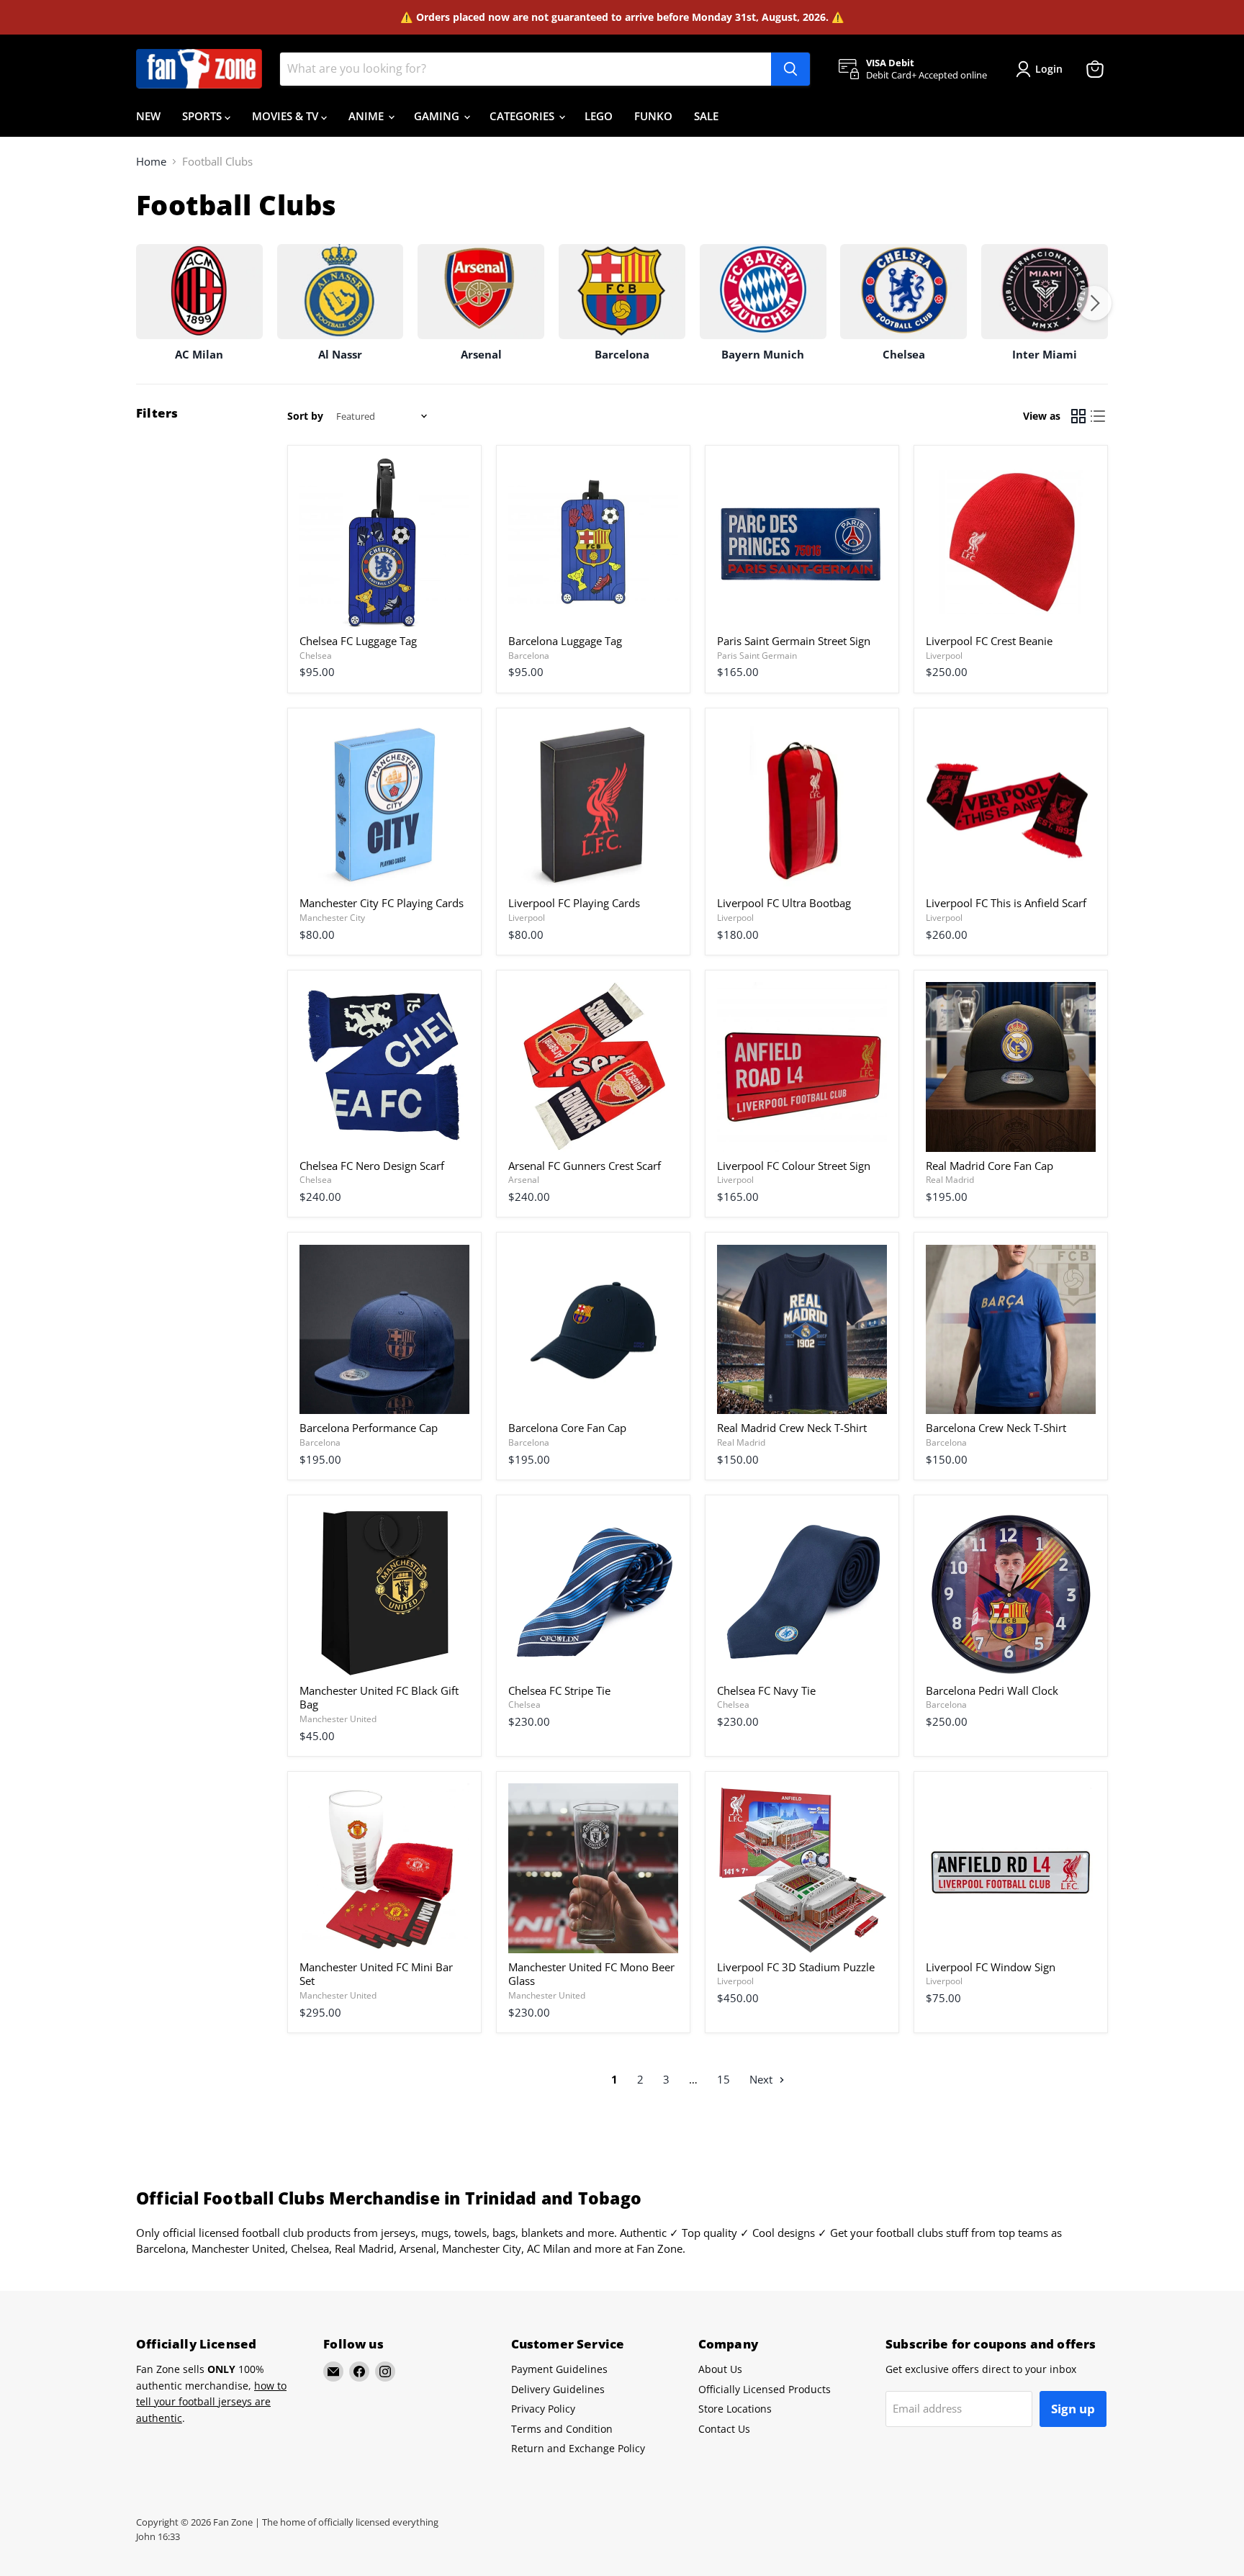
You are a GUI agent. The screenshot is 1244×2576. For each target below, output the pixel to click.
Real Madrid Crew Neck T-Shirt (792, 1428)
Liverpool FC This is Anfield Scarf (1006, 903)
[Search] (790, 69)
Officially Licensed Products (765, 2389)
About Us (720, 2369)
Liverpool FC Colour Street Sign (794, 1166)
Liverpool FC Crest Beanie (989, 641)
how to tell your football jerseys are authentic (211, 2402)
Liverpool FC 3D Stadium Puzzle (796, 1967)
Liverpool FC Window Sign (991, 1967)
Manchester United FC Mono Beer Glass (591, 1974)
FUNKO (653, 116)
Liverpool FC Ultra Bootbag (784, 903)
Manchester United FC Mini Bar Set (376, 1974)
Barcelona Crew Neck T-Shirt (996, 1428)
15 (724, 2079)
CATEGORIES (523, 116)
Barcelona (529, 656)
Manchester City (332, 918)
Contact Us (724, 2429)
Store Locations (735, 2409)
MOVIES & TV (287, 116)
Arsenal (524, 1180)
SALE (706, 116)
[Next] (1094, 303)
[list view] (1099, 416)
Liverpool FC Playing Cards (574, 903)
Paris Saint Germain (757, 656)
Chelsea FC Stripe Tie (559, 1690)
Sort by (305, 416)
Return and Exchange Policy (578, 2448)
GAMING (438, 116)
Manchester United (338, 1719)
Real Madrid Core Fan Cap (990, 1166)
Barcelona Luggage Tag (565, 641)
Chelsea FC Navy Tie (766, 1690)
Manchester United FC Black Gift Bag (379, 1698)
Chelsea (316, 656)
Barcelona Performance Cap (369, 1428)
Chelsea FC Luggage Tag (358, 641)
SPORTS (203, 116)
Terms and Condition (562, 2429)
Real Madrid (950, 1180)
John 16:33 (158, 2536)
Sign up (1073, 2409)
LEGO (599, 116)
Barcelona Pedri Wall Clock (992, 1690)
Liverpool (944, 656)
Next (762, 2079)
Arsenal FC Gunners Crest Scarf (585, 1166)
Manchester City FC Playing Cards (382, 903)
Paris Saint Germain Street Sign (794, 641)
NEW (148, 116)
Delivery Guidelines (558, 2389)
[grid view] (1078, 416)
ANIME (368, 116)
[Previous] (150, 303)
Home (151, 162)
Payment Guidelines (559, 2369)
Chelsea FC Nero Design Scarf (372, 1166)
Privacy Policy (543, 2409)
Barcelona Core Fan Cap (567, 1428)
